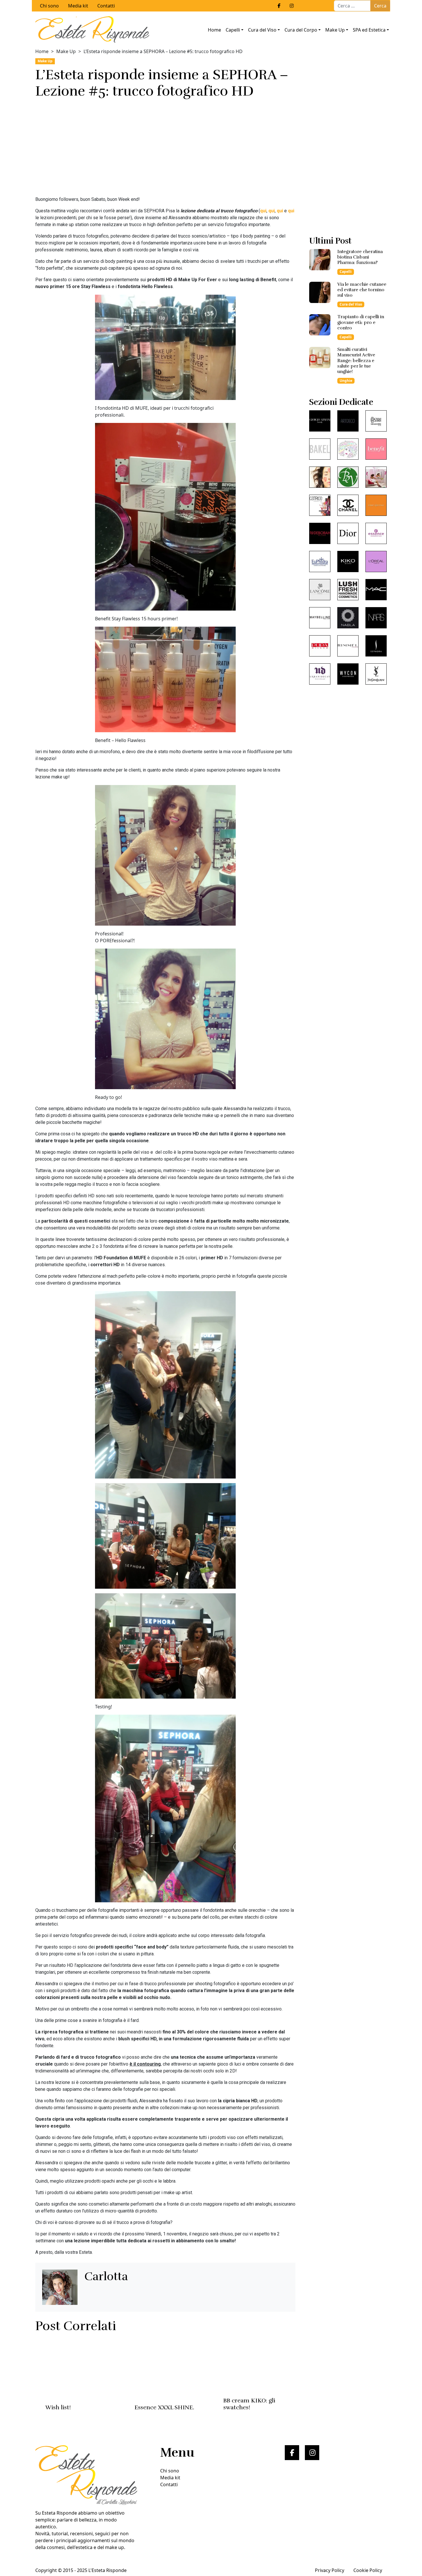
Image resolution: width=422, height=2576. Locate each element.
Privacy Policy (330, 2570)
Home (214, 30)
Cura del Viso (262, 30)
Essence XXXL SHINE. (164, 2407)
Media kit (78, 6)
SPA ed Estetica (369, 30)
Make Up (335, 30)
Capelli (233, 30)
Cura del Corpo (301, 30)
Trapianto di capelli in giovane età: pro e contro (361, 322)
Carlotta (106, 2276)
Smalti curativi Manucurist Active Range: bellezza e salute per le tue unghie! (356, 361)
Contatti (106, 6)
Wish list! (58, 2407)
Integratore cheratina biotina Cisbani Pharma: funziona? (360, 257)
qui (263, 211)
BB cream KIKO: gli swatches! (249, 2404)
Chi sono (49, 6)
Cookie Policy (368, 2570)
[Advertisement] (165, 149)
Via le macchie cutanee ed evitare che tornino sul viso (362, 290)
